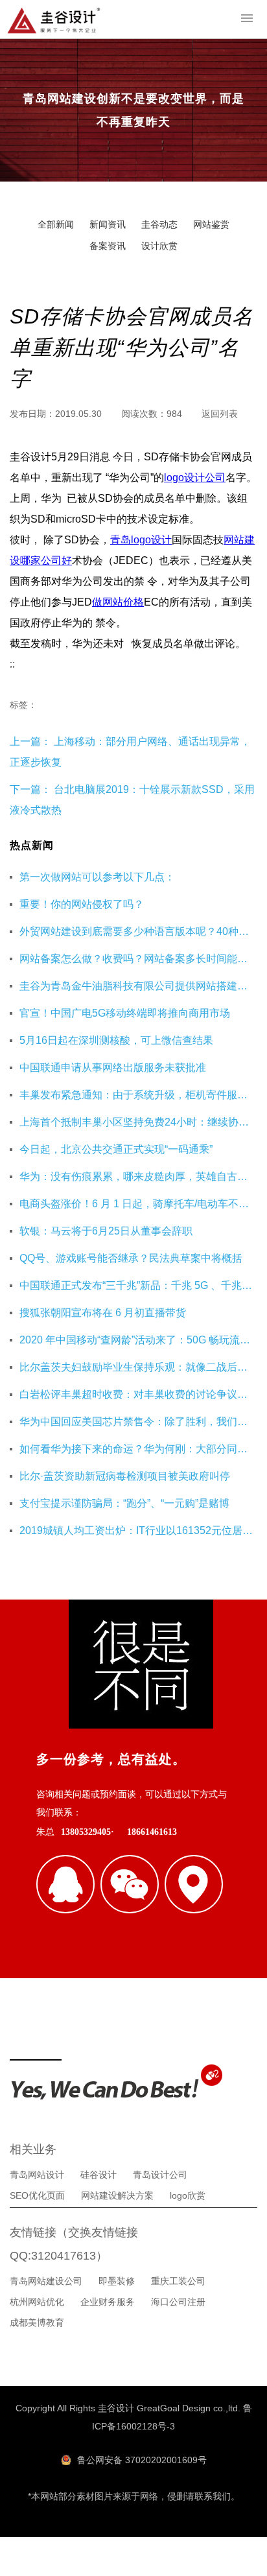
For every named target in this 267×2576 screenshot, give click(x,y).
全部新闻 (56, 224)
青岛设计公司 (160, 2175)
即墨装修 (117, 2281)
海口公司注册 (178, 2302)
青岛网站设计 (37, 2175)
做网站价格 (118, 602)
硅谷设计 (99, 2175)
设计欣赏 (159, 246)
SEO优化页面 (37, 2195)
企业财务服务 (108, 2302)
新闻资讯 (108, 224)
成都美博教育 (37, 2322)
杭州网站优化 (37, 2302)
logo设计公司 (195, 478)
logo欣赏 (188, 2195)
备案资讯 (108, 246)
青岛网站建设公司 (46, 2281)
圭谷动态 (159, 224)
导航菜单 (247, 18)
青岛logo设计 (141, 540)
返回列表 (220, 414)
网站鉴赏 (211, 224)
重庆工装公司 (178, 2281)
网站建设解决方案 (117, 2195)
